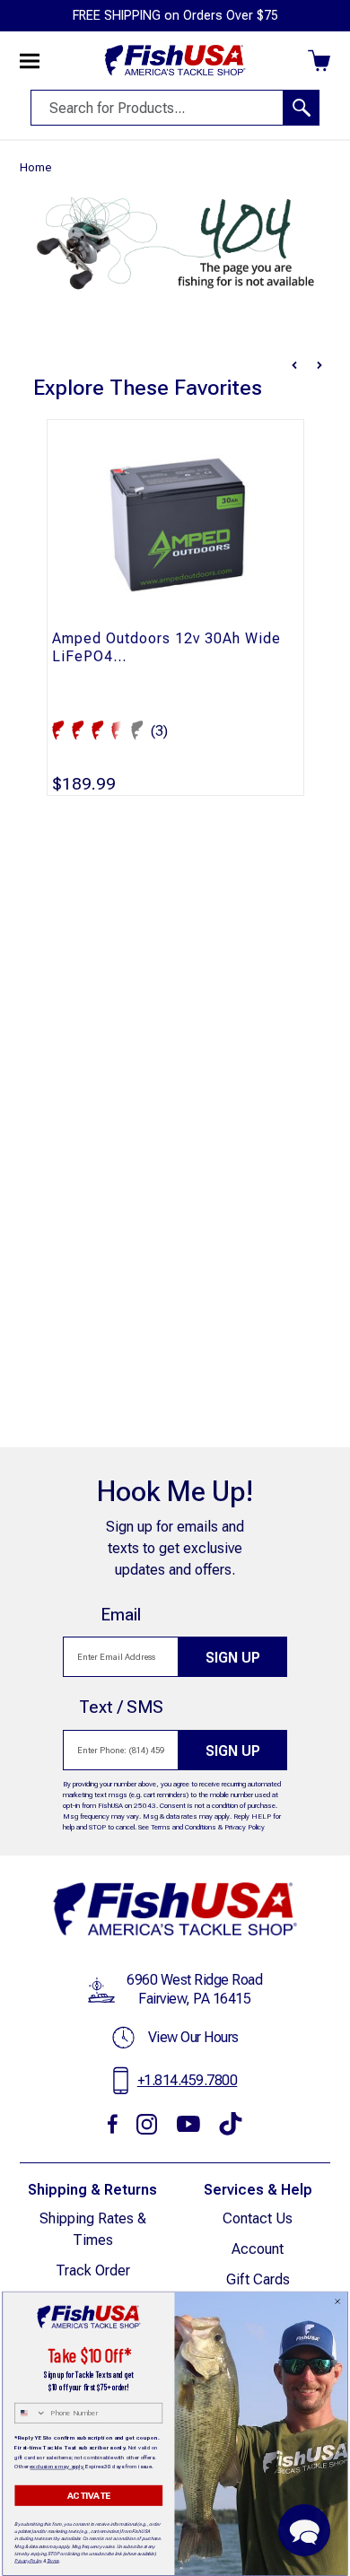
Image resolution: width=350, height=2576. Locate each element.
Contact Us (258, 2218)
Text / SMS (121, 1707)
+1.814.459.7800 (188, 2080)
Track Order (93, 2270)
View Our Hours (193, 2037)
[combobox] (31, 2414)
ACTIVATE (89, 2495)
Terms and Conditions (184, 1827)
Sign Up (233, 1658)
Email (121, 1615)
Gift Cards (258, 2279)
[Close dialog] (337, 2301)
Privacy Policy (245, 1827)
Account (258, 2249)
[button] (304, 2530)
